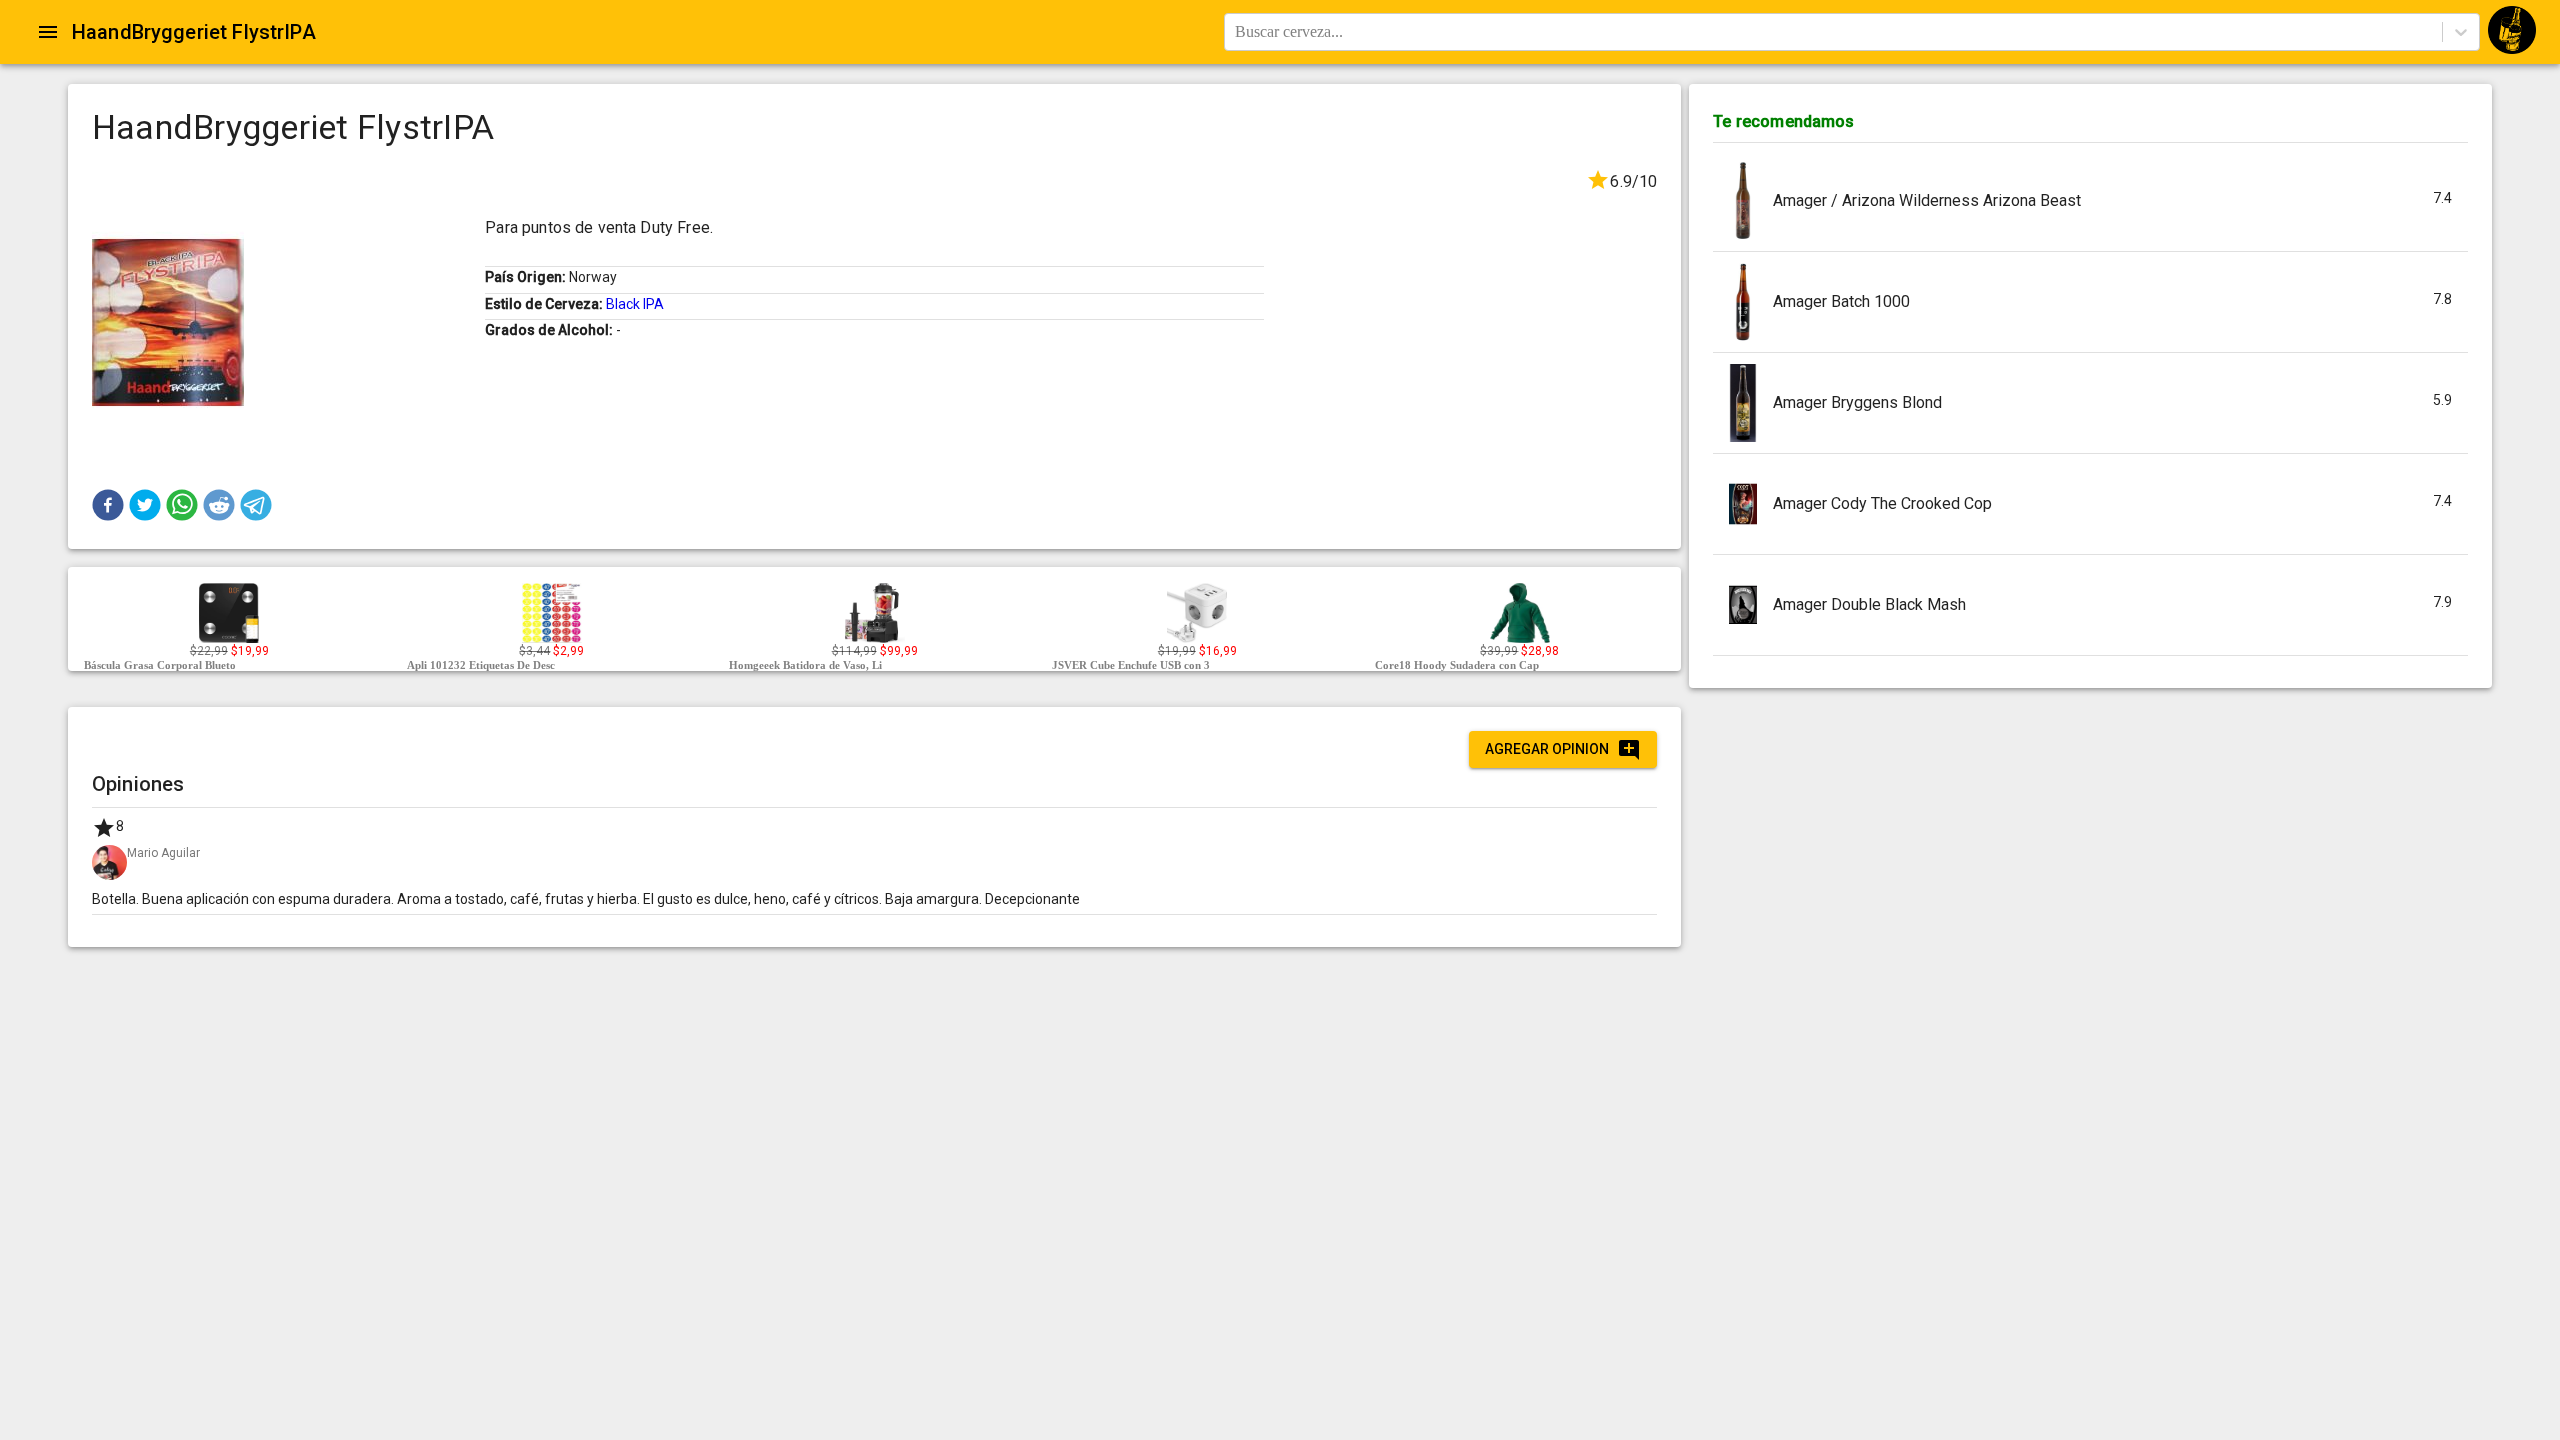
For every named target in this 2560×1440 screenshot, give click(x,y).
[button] (108, 505)
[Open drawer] (48, 32)
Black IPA (635, 304)
